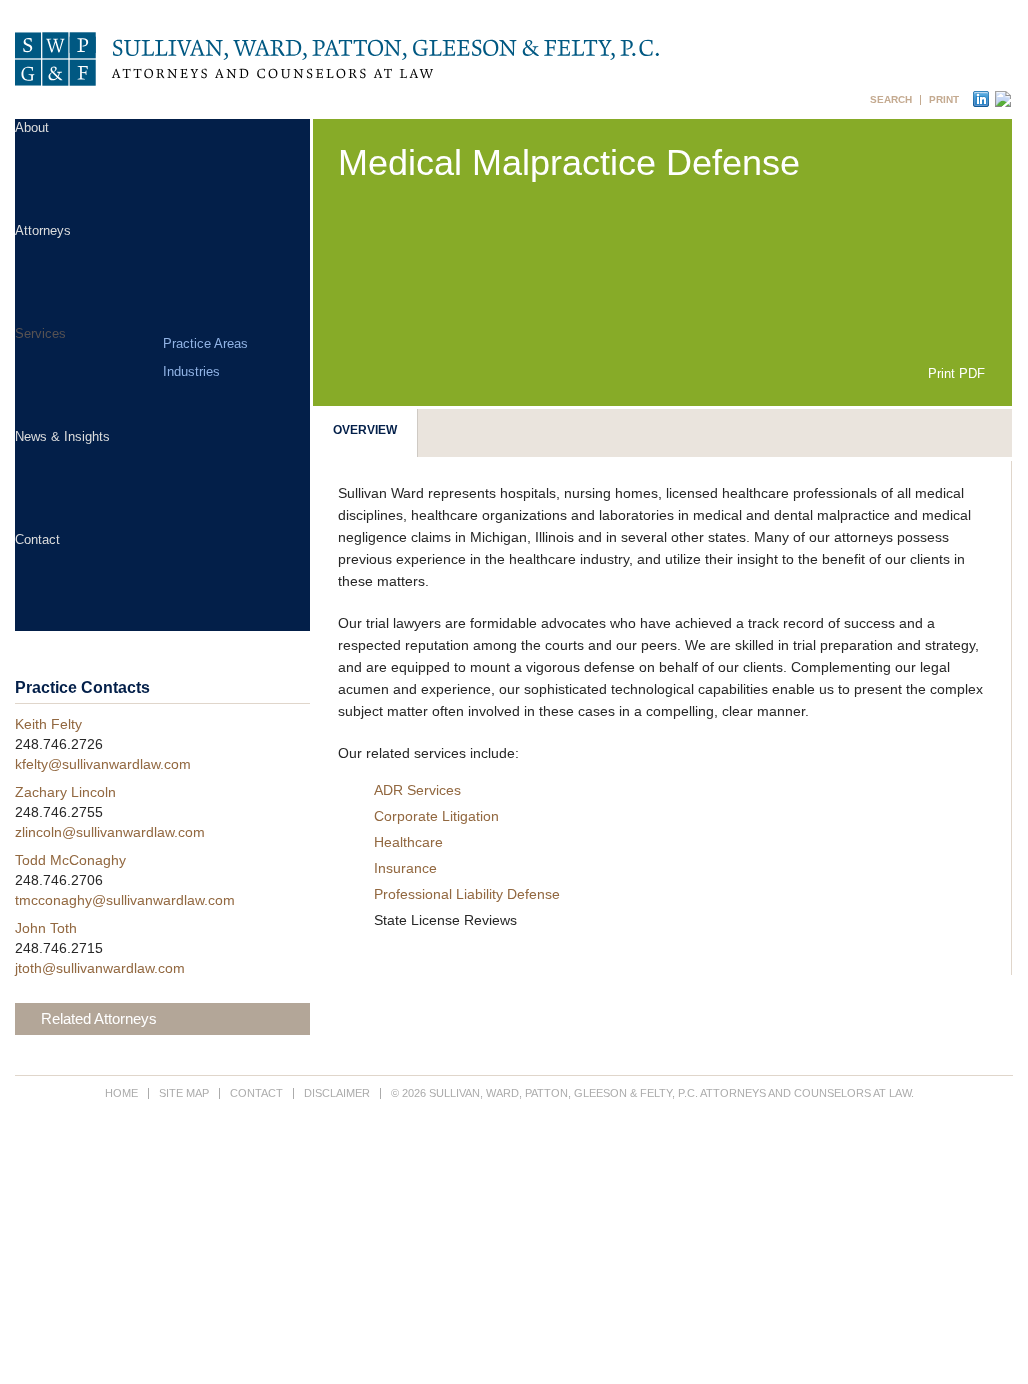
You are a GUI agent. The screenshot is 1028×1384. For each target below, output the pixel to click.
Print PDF (956, 373)
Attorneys (43, 230)
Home (121, 1093)
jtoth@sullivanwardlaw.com (100, 968)
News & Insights (62, 436)
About (32, 127)
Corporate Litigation (436, 816)
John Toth (46, 928)
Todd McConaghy (70, 860)
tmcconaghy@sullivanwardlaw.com (125, 900)
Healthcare (408, 842)
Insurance (405, 868)
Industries (191, 371)
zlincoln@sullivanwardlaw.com (110, 832)
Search (891, 100)
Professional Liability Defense (467, 894)
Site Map (184, 1093)
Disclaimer (337, 1093)
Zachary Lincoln (65, 792)
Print (944, 100)
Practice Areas (205, 343)
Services (40, 333)
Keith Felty (48, 724)
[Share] (1000, 99)
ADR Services (417, 790)
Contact (37, 539)
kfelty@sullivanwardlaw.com (103, 764)
